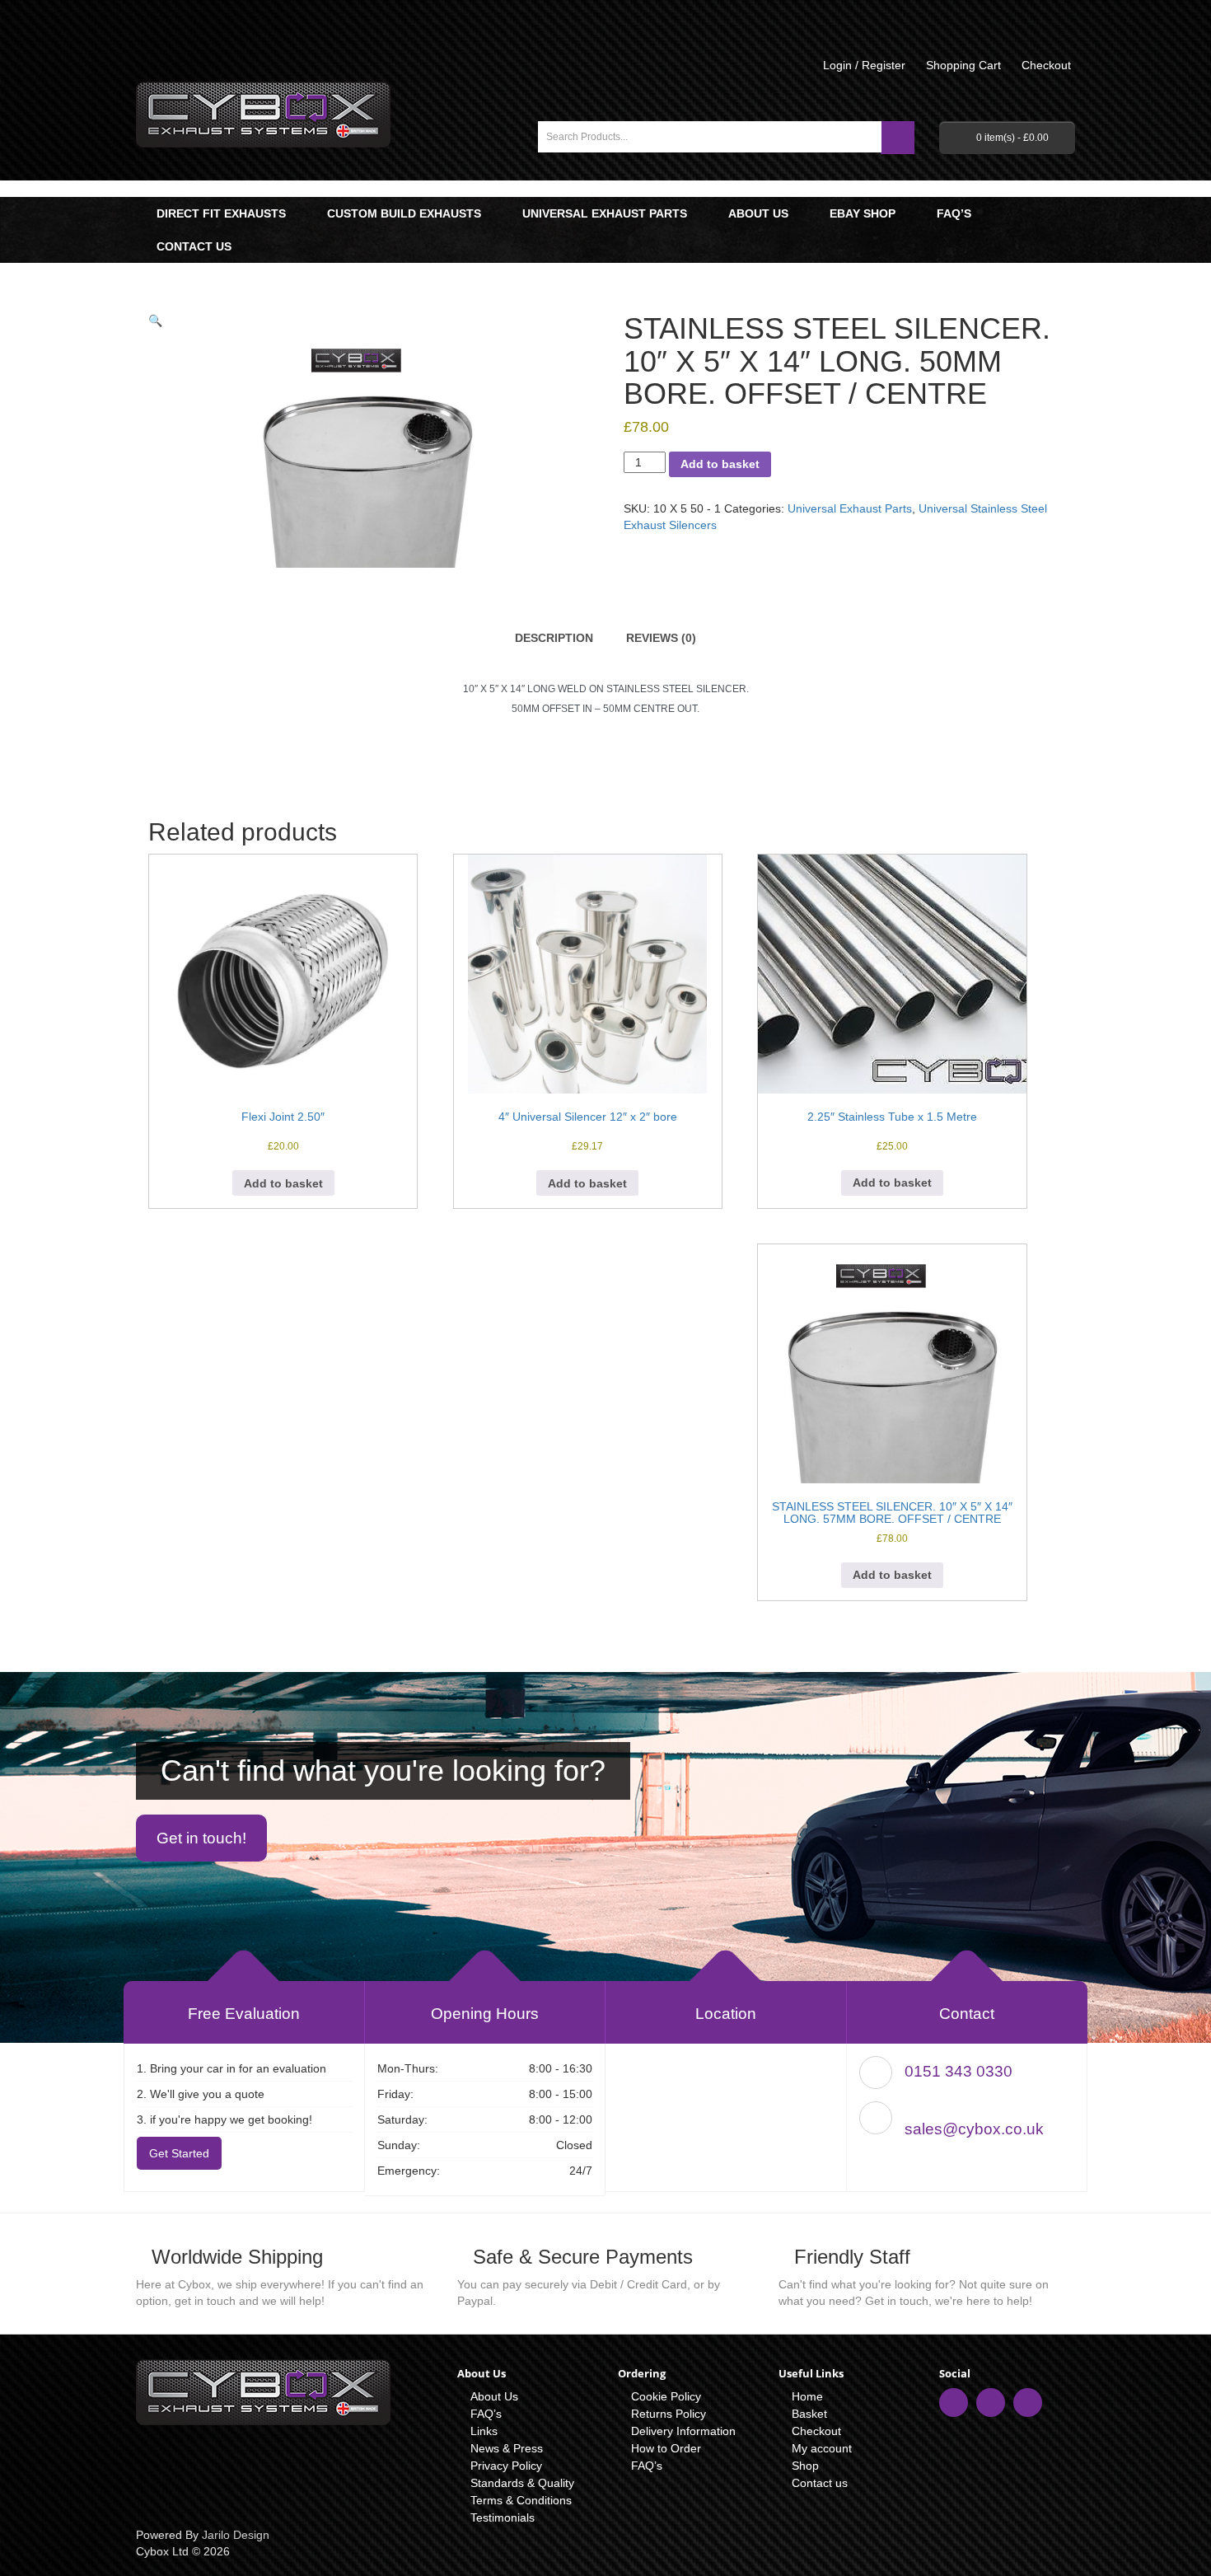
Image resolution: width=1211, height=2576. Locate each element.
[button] (155, 321)
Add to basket (720, 464)
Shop (805, 2466)
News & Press (507, 2448)
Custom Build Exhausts (404, 213)
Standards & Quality (522, 2483)
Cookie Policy (666, 2396)
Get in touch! (201, 1838)
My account (822, 2448)
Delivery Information (683, 2431)
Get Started (179, 2153)
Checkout (816, 2431)
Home (807, 2396)
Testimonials (503, 2517)
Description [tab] (554, 638)
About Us (758, 213)
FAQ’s (954, 213)
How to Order (666, 2448)
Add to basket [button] (283, 1183)
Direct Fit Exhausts (221, 213)
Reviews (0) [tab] (661, 638)
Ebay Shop (863, 213)
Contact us (194, 246)
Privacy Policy (506, 2466)
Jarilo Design (236, 2535)
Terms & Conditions (521, 2500)
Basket (809, 2414)
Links (484, 2431)
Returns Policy (669, 2414)
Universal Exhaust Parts (605, 213)
